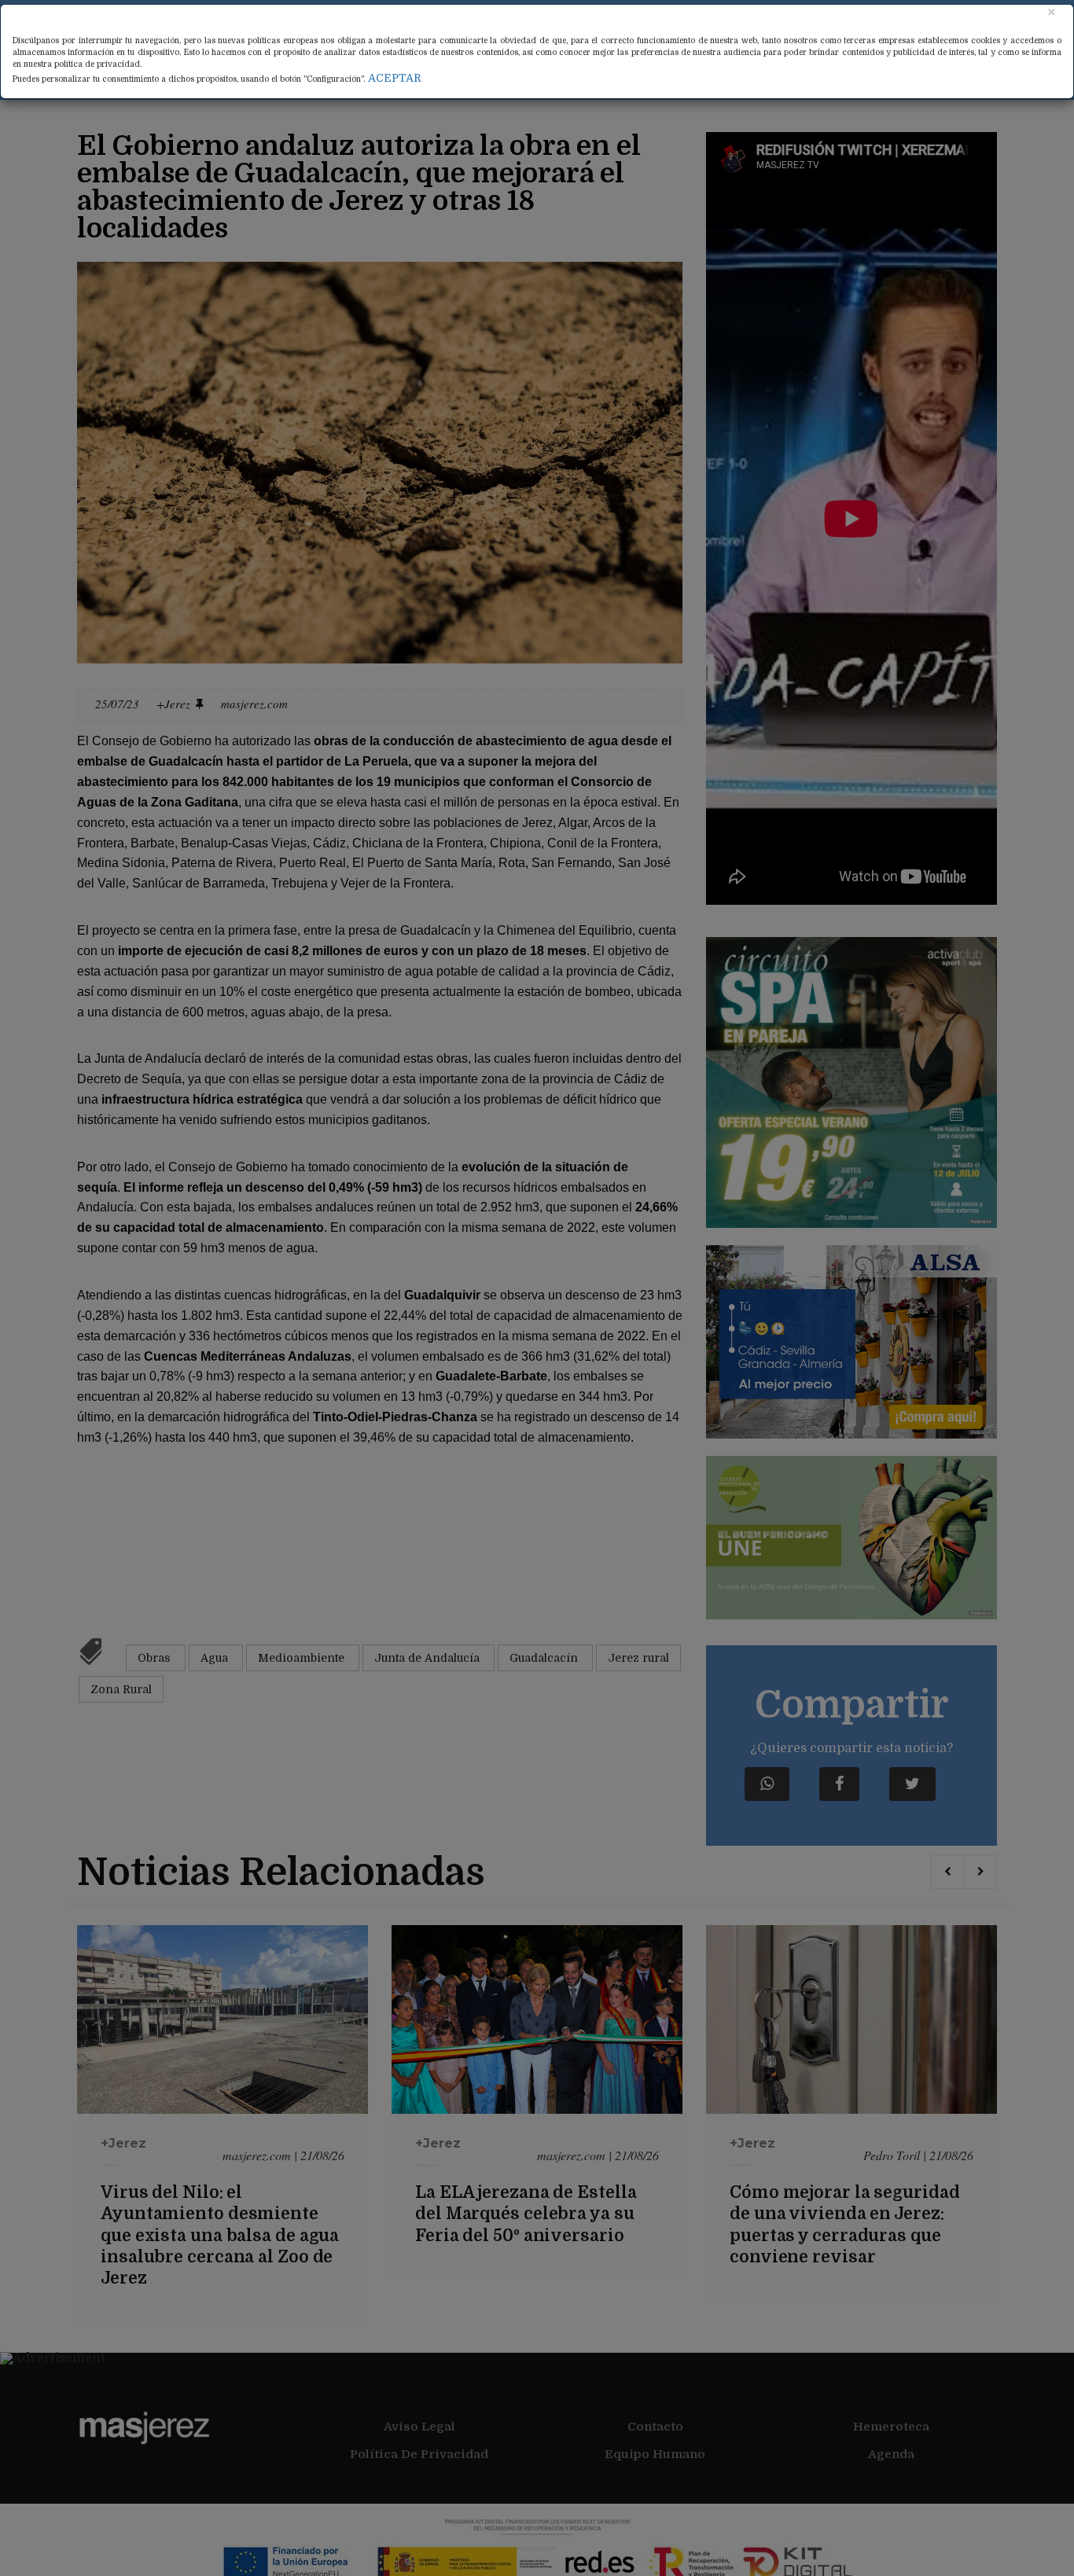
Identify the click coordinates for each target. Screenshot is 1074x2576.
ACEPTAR (395, 78)
